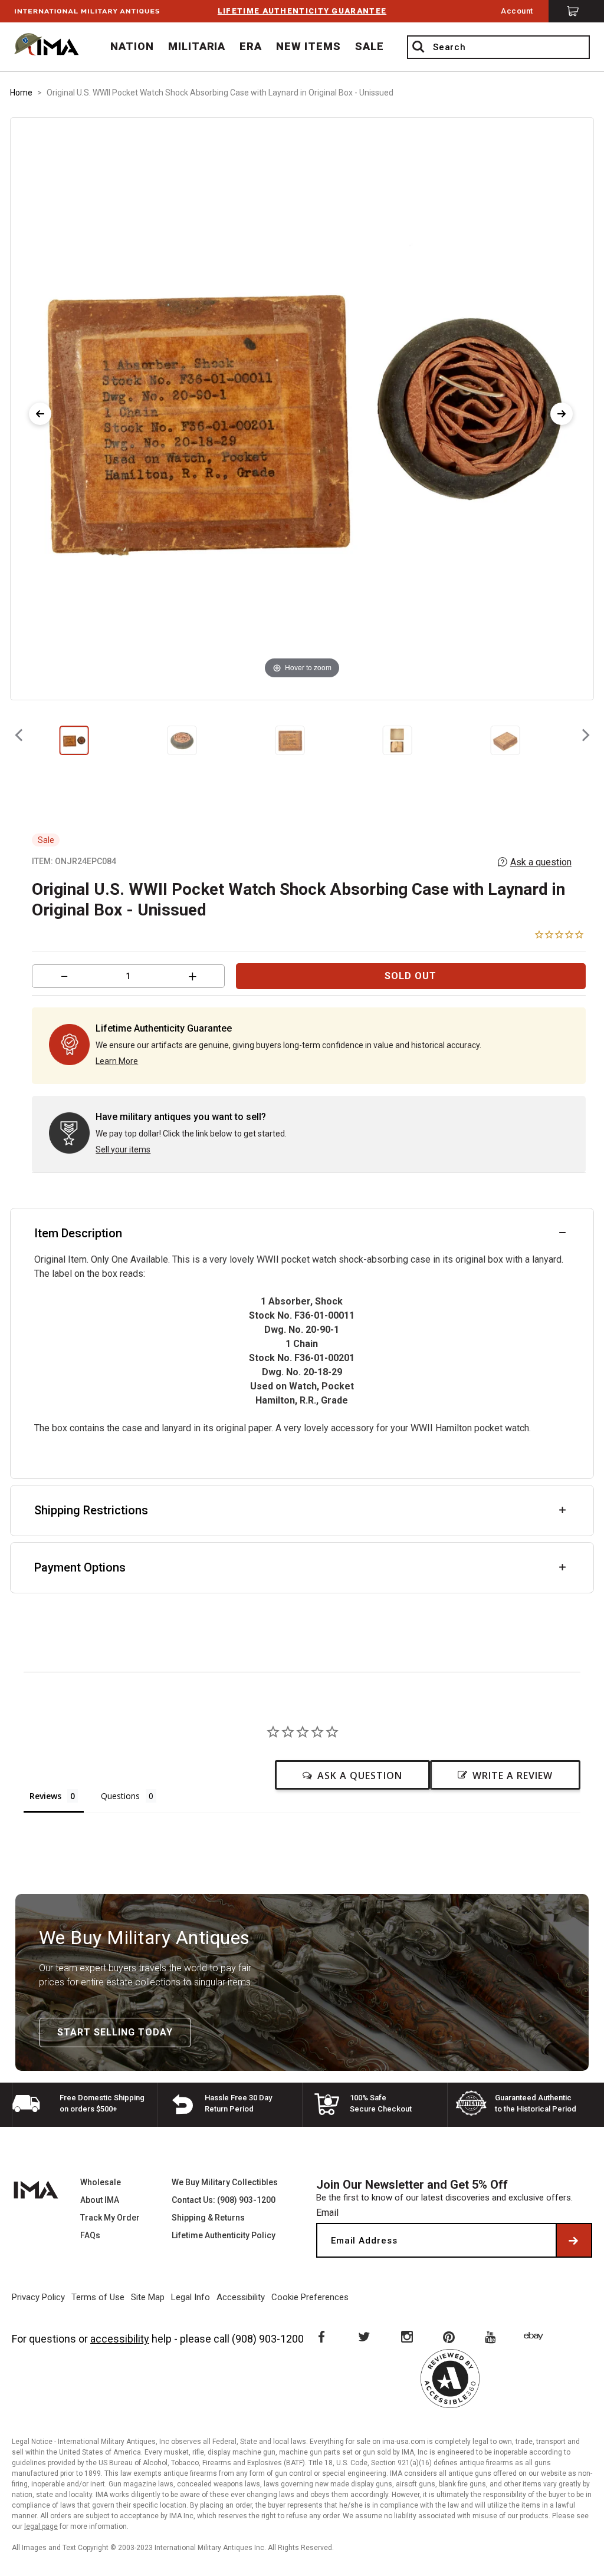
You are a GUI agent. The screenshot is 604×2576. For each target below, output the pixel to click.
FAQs (90, 2235)
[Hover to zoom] (302, 408)
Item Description (78, 1233)
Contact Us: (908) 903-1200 (224, 2200)
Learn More (117, 1061)
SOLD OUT (411, 976)
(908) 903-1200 (268, 2339)
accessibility (120, 2339)
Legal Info (191, 2297)
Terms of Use (98, 2297)
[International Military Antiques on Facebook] (320, 2336)
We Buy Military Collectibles (225, 2182)
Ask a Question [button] (360, 1775)
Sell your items (123, 1149)
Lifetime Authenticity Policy (224, 2235)
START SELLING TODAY (115, 2032)
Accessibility (241, 2297)
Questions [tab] (120, 1796)
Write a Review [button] (513, 1775)
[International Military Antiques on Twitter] (363, 2336)
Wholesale (101, 2182)
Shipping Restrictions (91, 1510)
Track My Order (110, 2218)
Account (517, 11)
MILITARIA (197, 46)
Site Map (148, 2297)
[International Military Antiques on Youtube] (493, 2336)
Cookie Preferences (310, 2297)
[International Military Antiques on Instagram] (406, 2336)
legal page (41, 2526)
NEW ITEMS (308, 46)
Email (327, 2213)
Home (21, 93)
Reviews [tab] (45, 1796)
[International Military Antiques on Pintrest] (449, 2336)
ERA (251, 46)
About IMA (100, 2200)
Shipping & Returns (208, 2218)
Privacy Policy (38, 2297)
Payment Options (80, 1567)
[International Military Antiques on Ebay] (536, 2336)
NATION (132, 46)
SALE (370, 46)
